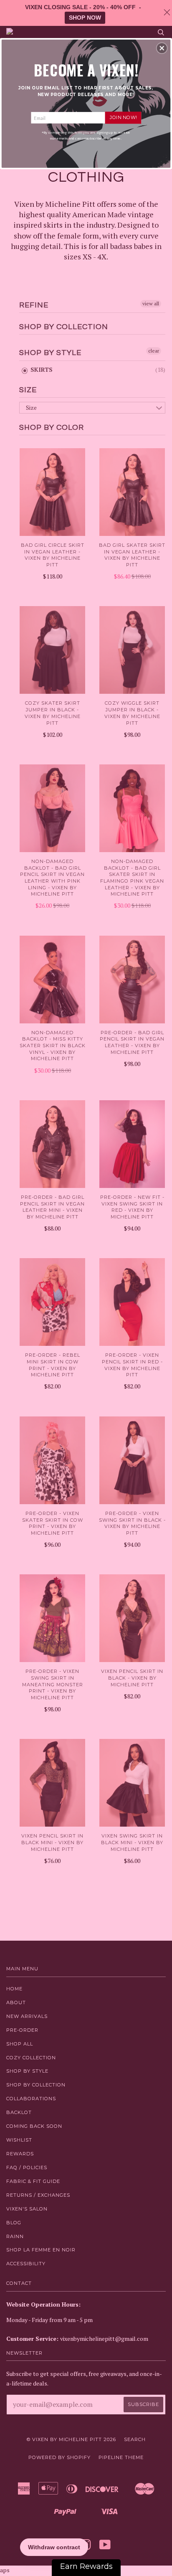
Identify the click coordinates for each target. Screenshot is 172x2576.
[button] (162, 48)
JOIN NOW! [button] (123, 117)
